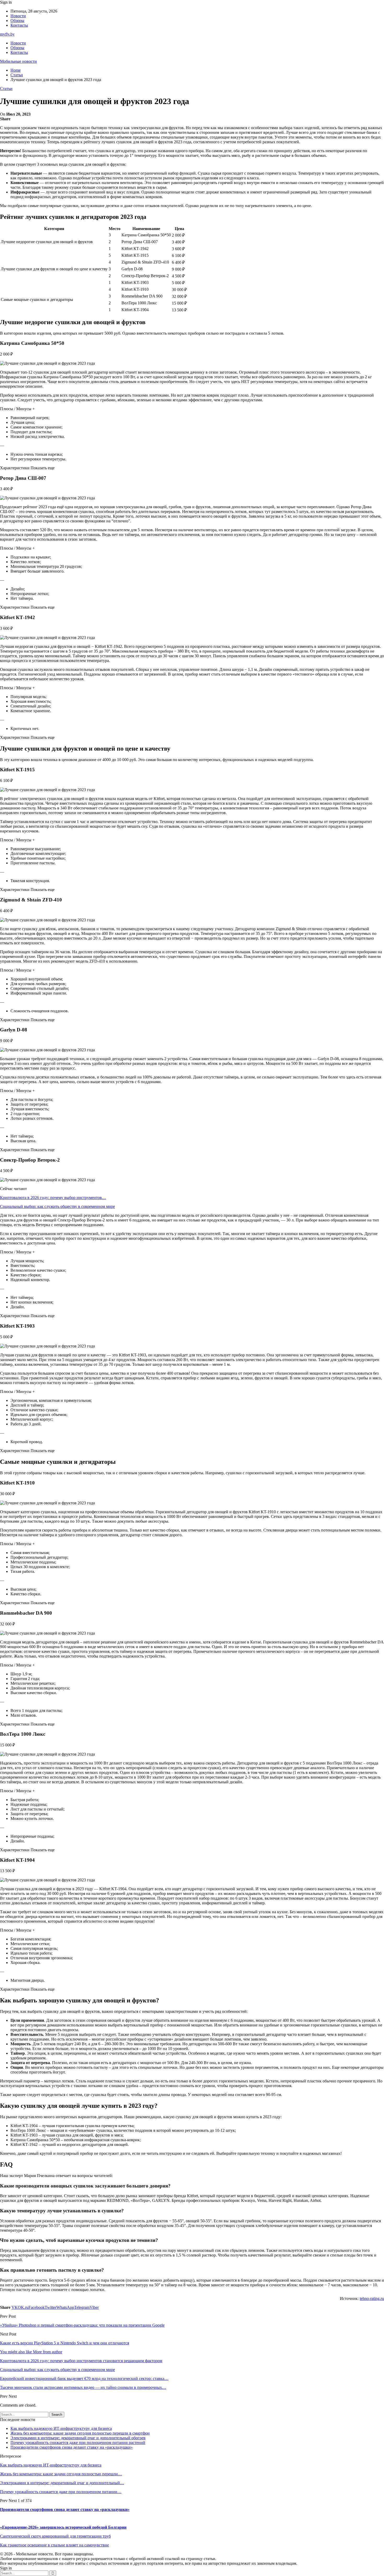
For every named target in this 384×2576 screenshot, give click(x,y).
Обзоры (17, 21)
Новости (18, 16)
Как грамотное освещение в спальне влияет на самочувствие (54, 2545)
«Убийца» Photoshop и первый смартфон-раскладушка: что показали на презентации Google (82, 2325)
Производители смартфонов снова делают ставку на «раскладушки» (72, 2447)
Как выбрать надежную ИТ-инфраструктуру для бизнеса (61, 2428)
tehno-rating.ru (372, 2298)
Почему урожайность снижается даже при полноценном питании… (61, 2492)
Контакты (19, 25)
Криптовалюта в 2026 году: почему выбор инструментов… (53, 1198)
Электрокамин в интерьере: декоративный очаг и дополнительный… (62, 2483)
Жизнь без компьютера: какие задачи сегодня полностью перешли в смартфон (80, 2433)
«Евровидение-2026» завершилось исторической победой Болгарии (63, 2527)
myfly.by (7, 34)
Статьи (6, 88)
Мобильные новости (18, 61)
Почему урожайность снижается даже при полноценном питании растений (78, 2443)
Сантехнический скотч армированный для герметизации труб (55, 2536)
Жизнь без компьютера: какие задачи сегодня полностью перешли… (61, 2474)
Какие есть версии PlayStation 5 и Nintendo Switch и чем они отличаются (65, 2343)
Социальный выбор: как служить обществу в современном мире (57, 1206)
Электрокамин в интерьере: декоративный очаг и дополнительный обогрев (78, 2438)
